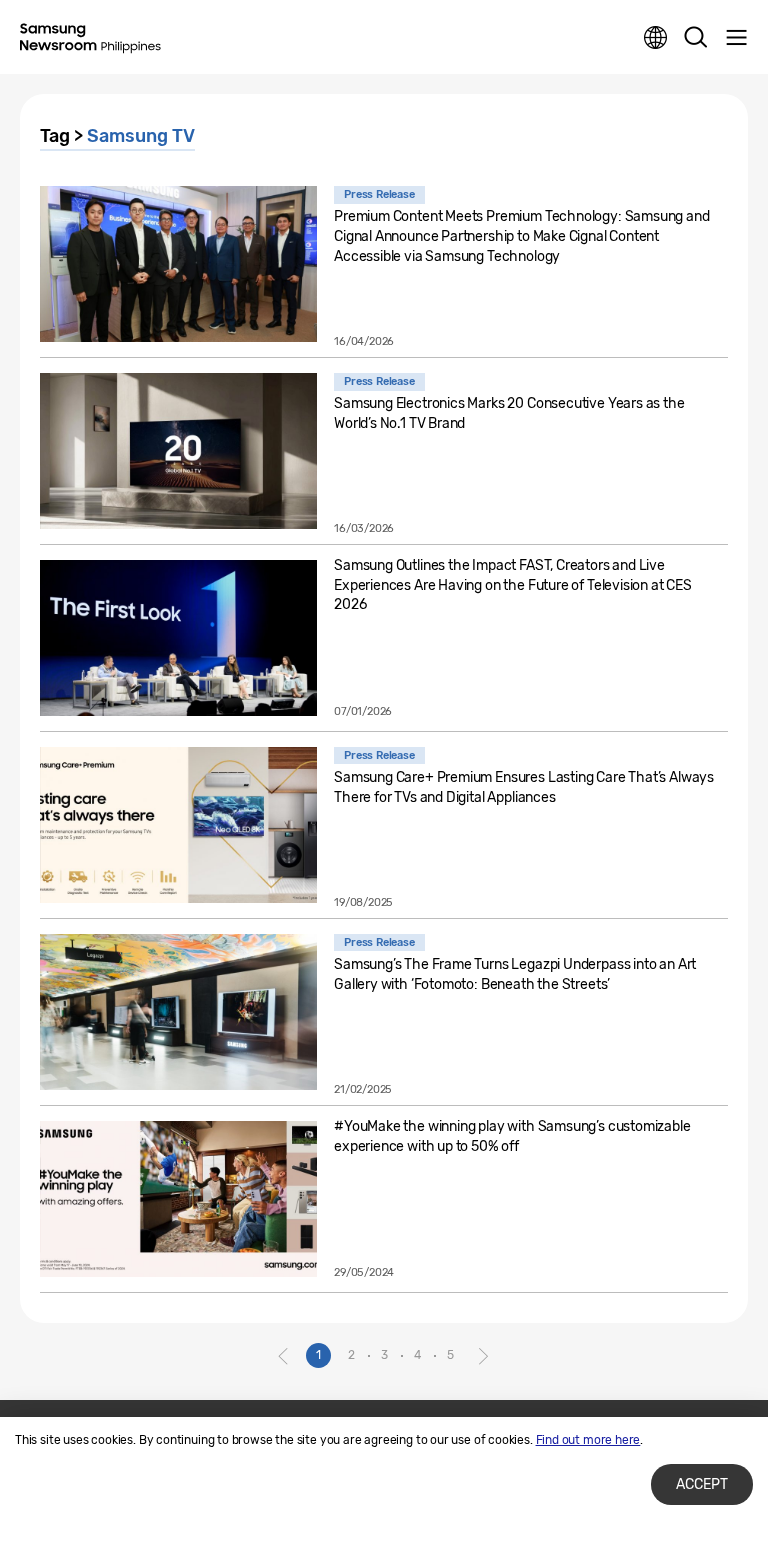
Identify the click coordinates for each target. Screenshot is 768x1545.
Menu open (736, 38)
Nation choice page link (656, 38)
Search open (696, 38)
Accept (702, 1484)
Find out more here (588, 1440)
